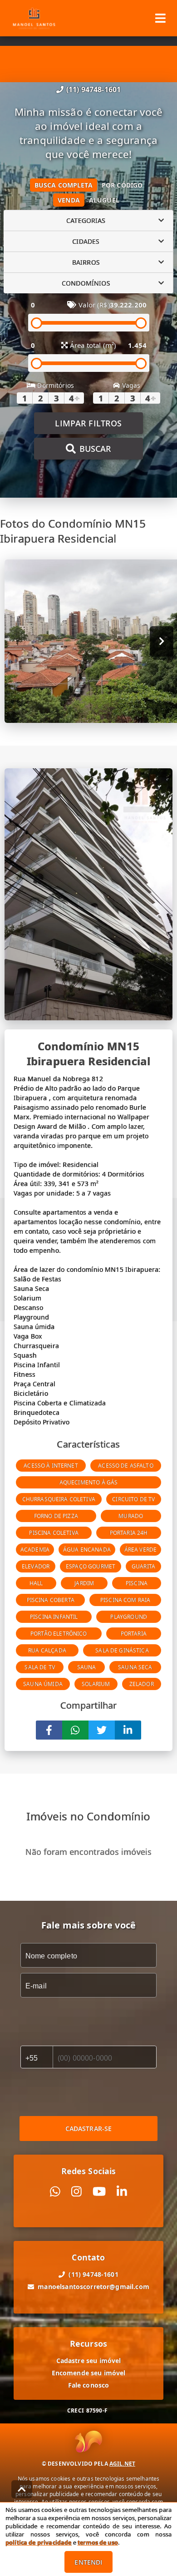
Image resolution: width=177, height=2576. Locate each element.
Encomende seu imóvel (89, 2373)
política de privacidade (38, 2542)
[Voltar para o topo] (22, 2489)
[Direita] (162, 641)
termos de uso (98, 2542)
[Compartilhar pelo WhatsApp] (75, 1730)
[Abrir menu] (160, 18)
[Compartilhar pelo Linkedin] (128, 1730)
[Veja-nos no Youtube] (99, 2192)
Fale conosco (89, 2385)
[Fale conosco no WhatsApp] (55, 2192)
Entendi (88, 2562)
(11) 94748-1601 (93, 89)
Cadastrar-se (89, 2129)
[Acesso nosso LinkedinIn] (122, 2192)
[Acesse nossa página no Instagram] (76, 2192)
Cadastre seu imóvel (89, 2361)
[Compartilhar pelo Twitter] (102, 1730)
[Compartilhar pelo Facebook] (49, 1730)
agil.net (122, 2464)
